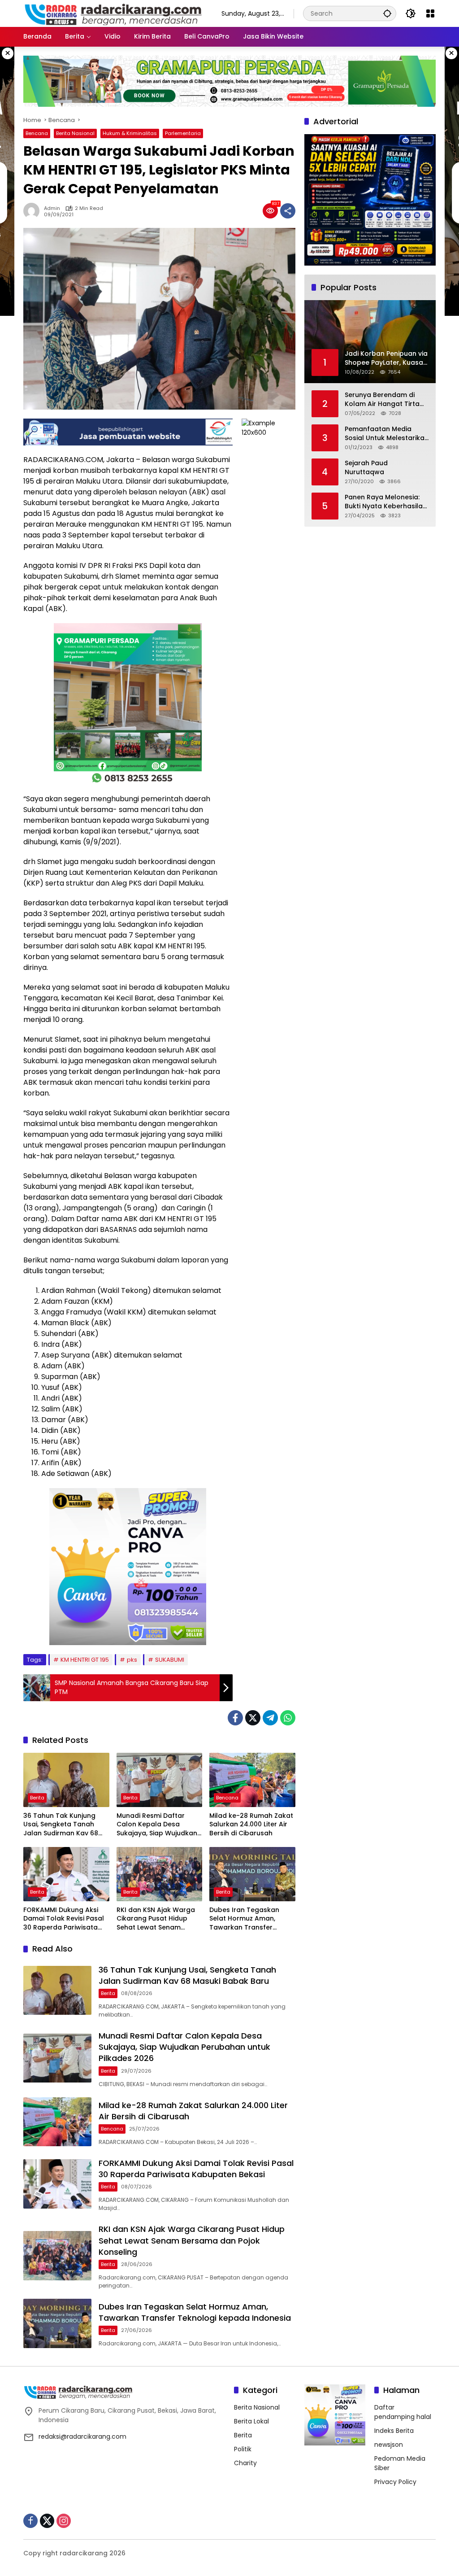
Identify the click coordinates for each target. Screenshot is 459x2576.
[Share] (288, 211)
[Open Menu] (430, 13)
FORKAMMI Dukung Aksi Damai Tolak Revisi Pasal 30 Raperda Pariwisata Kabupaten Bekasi (64, 1919)
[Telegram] (270, 1718)
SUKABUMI (170, 1660)
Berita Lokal (251, 2421)
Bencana (37, 133)
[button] (387, 13)
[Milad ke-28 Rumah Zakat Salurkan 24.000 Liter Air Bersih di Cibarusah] (252, 1780)
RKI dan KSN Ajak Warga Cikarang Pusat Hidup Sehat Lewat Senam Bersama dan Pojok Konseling (156, 1919)
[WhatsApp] (288, 1718)
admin (52, 208)
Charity (245, 2463)
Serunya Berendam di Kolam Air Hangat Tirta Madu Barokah (382, 399)
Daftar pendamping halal (403, 2412)
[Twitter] (253, 1718)
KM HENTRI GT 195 (85, 1660)
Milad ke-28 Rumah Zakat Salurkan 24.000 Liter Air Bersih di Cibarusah (251, 1825)
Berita (37, 1798)
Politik (243, 2449)
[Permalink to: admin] (34, 211)
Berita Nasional (75, 133)
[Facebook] (235, 1718)
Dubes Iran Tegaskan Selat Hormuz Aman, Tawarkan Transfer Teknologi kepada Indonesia (244, 1919)
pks (132, 1660)
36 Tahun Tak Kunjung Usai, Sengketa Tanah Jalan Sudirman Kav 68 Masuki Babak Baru (61, 1825)
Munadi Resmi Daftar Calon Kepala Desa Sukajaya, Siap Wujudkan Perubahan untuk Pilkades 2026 (159, 1825)
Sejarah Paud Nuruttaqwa (366, 468)
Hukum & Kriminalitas (130, 133)
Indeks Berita (394, 2431)
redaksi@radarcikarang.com (82, 2436)
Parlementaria (183, 133)
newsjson (389, 2445)
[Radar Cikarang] (113, 13)
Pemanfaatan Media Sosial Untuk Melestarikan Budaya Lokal (387, 434)
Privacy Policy (395, 2482)
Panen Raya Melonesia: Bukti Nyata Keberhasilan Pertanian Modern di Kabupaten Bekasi (386, 502)
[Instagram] (64, 2521)
